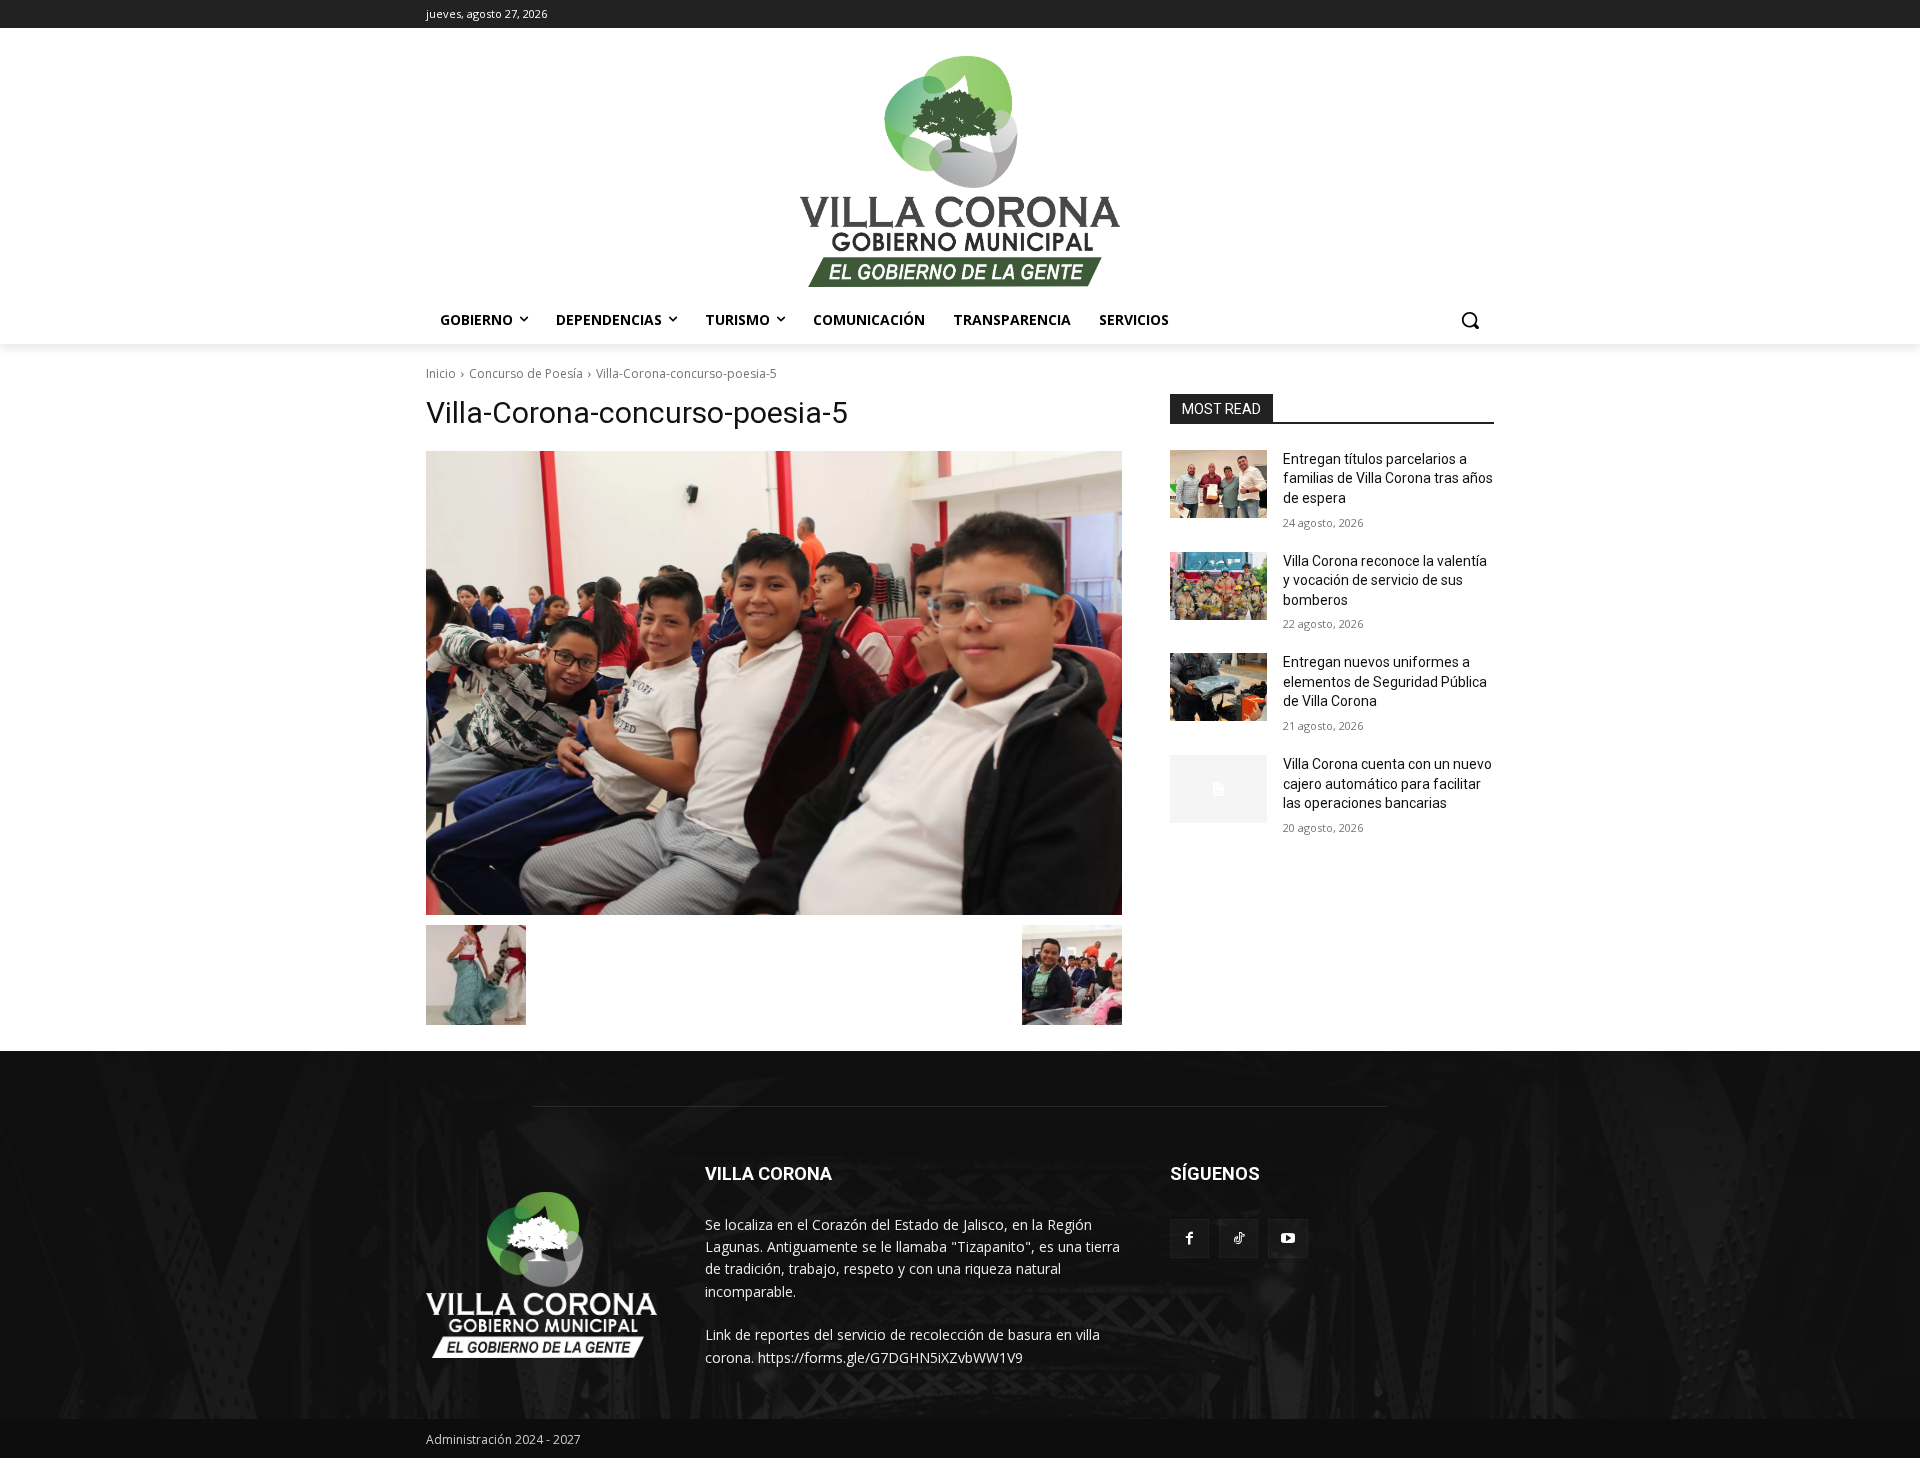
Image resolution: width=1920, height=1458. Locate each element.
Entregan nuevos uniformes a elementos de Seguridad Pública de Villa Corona (1385, 681)
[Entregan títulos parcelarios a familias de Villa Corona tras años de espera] (1218, 484)
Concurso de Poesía (526, 373)
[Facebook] (1189, 1238)
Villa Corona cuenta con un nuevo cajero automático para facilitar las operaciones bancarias (1387, 783)
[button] (1470, 320)
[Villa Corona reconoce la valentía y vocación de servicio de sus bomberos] (1218, 586)
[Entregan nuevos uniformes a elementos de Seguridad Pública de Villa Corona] (1218, 687)
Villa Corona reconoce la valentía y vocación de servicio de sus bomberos (1385, 580)
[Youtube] (1287, 1238)
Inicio (441, 373)
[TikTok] (1238, 1238)
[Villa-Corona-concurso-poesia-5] (774, 683)
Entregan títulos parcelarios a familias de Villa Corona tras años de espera (1388, 478)
